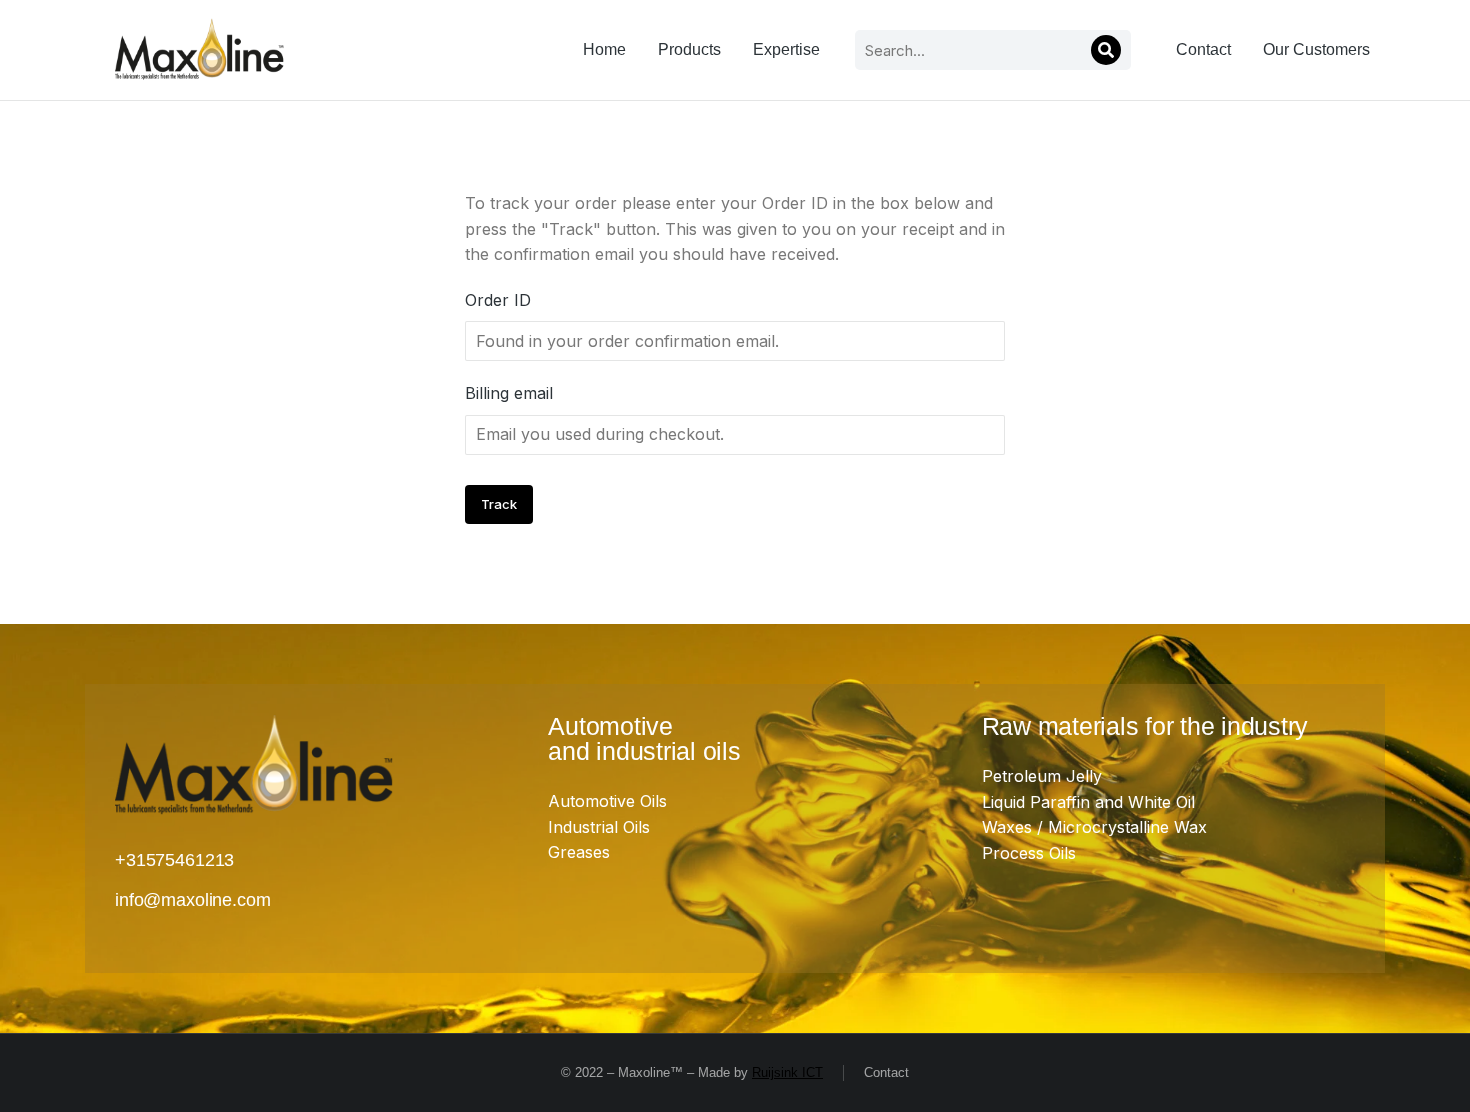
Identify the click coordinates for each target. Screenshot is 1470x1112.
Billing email (509, 393)
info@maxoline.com (192, 900)
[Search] (1106, 50)
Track (499, 504)
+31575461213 (174, 860)
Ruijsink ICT (787, 1072)
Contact (886, 1072)
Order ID (498, 300)
